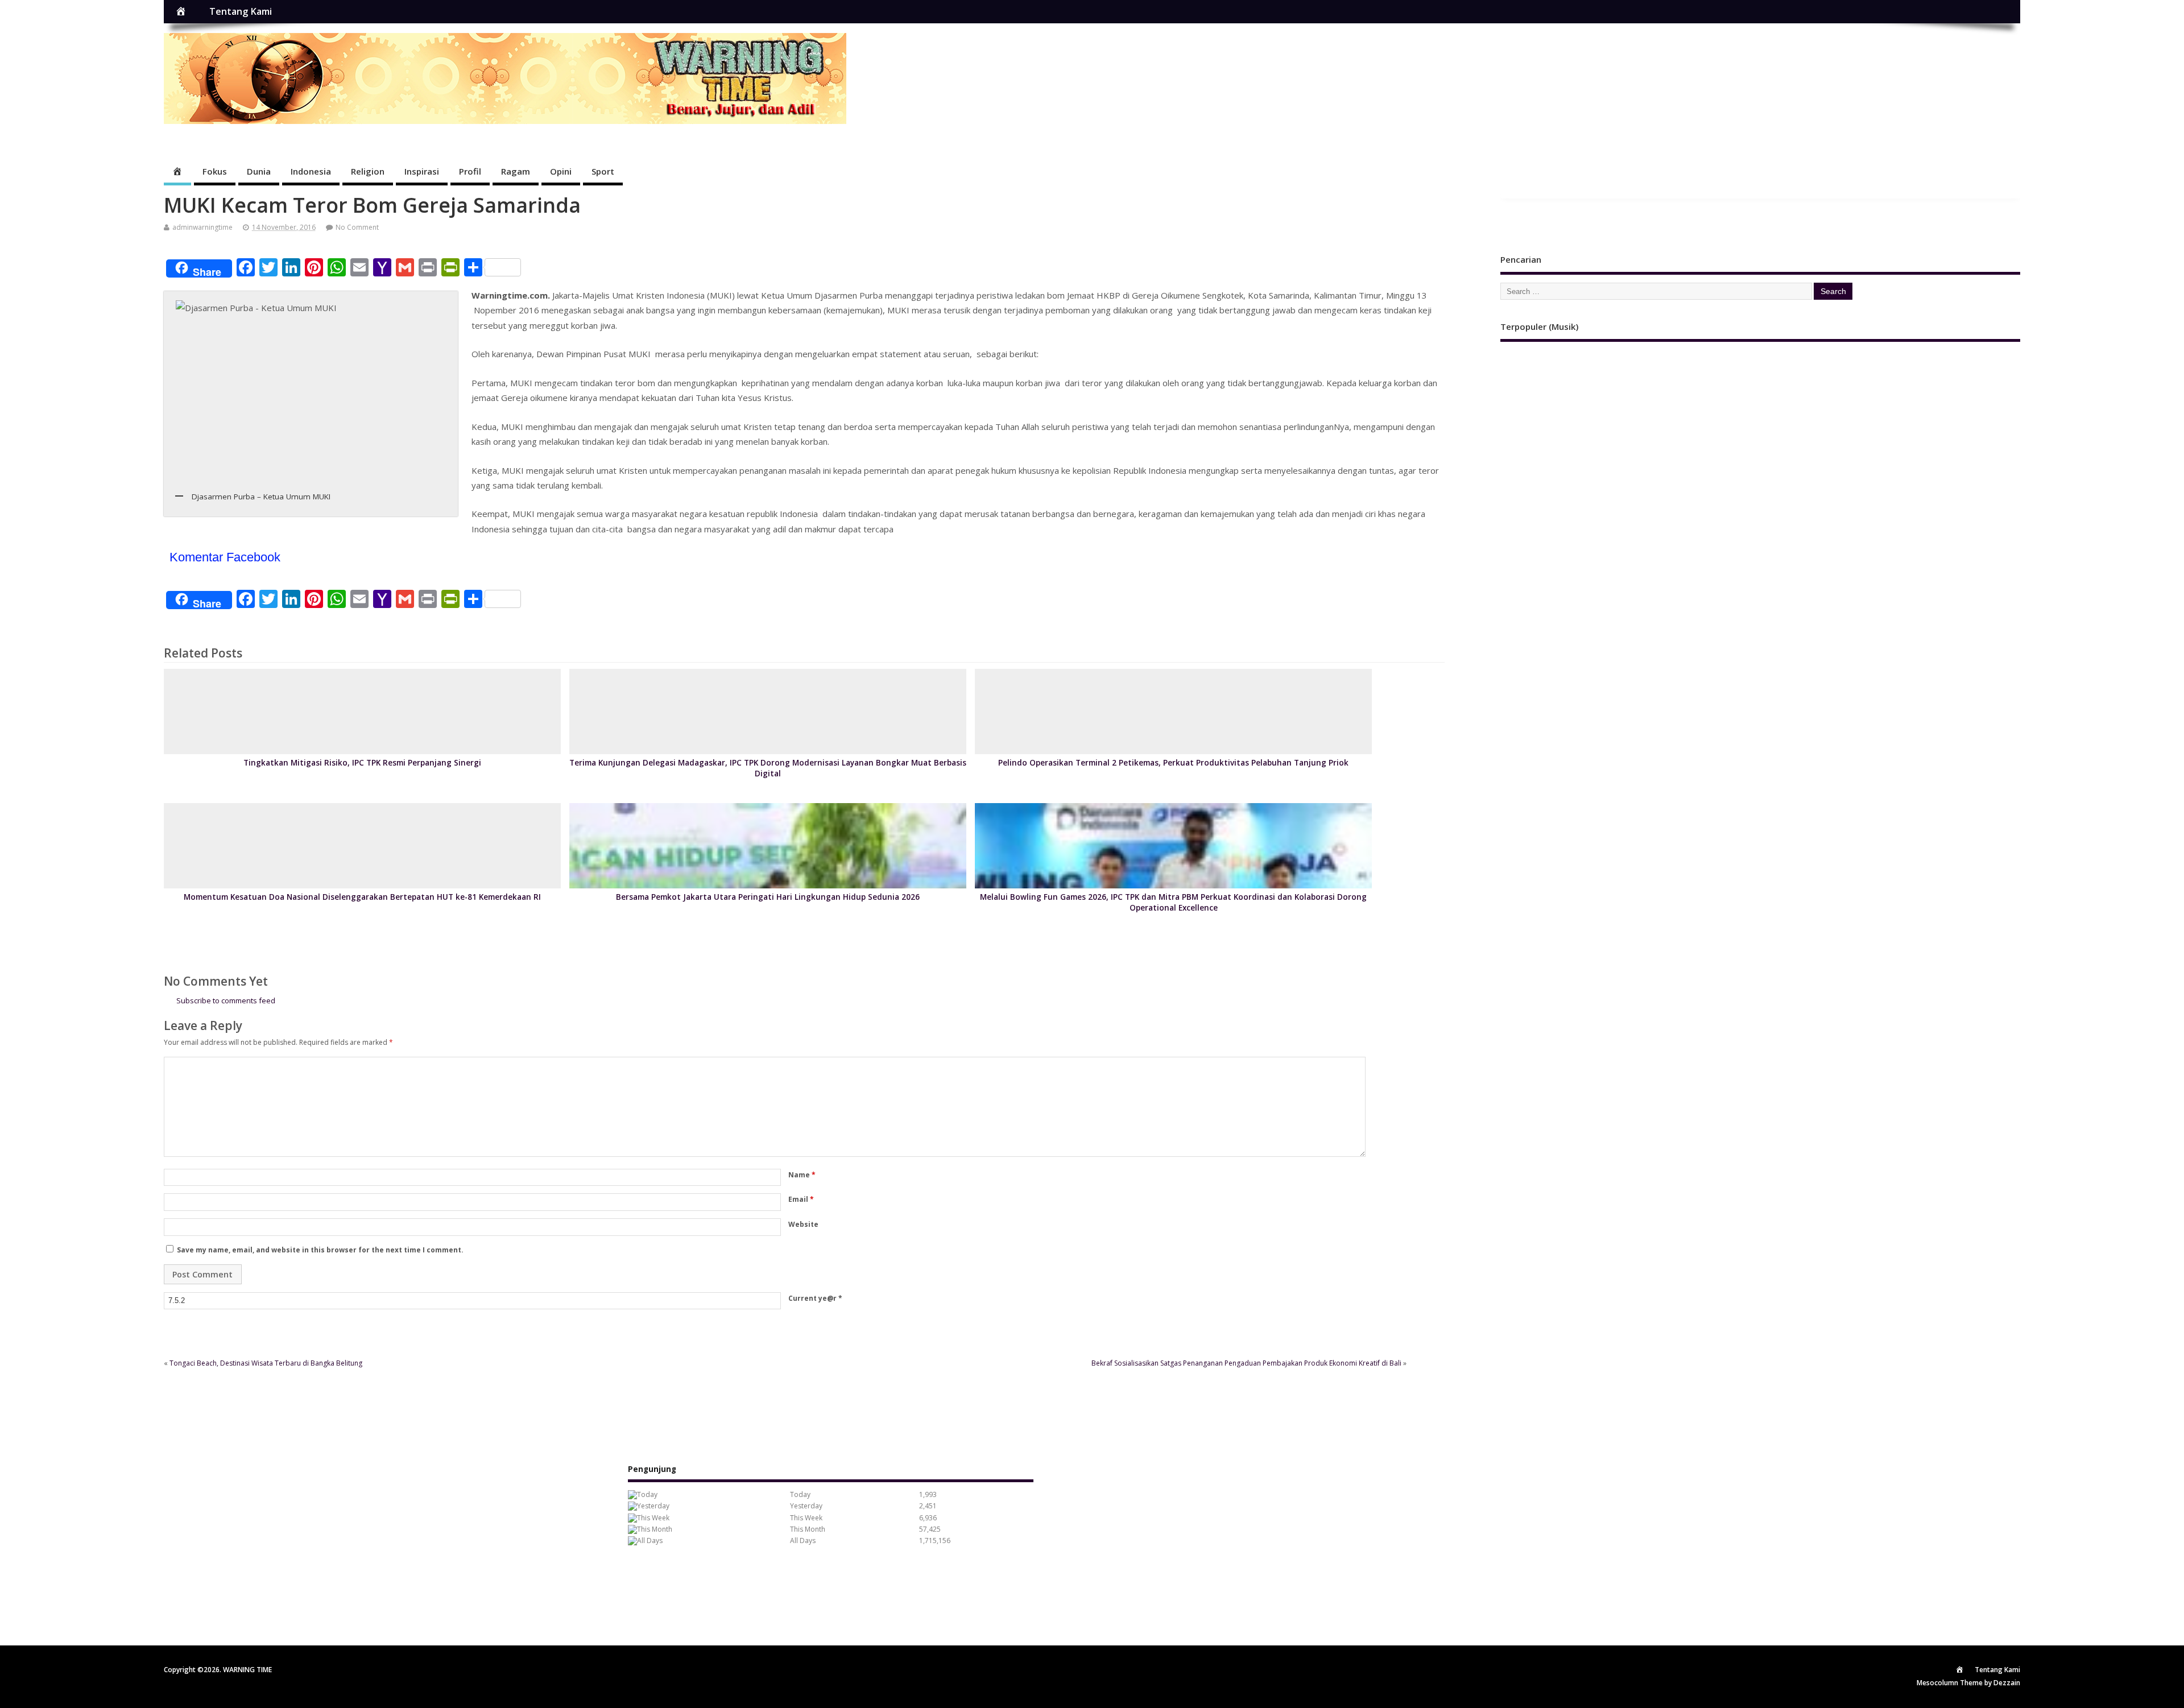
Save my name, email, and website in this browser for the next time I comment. (320, 1250)
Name (802, 1175)
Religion (368, 171)
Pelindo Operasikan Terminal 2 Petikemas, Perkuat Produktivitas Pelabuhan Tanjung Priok (1173, 763)
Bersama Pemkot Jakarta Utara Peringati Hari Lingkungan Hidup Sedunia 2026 (768, 897)
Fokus (215, 171)
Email (801, 1199)
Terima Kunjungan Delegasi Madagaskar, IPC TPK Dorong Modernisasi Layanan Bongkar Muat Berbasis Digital (768, 768)
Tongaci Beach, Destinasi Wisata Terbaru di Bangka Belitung (266, 1363)
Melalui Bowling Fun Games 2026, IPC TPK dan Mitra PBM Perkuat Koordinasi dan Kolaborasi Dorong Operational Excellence (1173, 902)
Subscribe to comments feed (226, 1000)
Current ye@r (815, 1298)
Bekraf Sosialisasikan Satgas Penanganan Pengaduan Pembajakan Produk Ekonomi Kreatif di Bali (1246, 1363)
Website (803, 1224)
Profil (470, 171)
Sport (603, 171)
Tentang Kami (241, 11)
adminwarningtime (202, 227)
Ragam (516, 171)
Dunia (259, 171)
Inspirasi (422, 171)
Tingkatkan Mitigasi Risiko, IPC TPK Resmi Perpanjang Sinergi (362, 763)
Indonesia (311, 171)
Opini (561, 171)
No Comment (357, 227)
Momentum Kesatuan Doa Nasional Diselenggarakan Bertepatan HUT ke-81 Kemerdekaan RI (362, 897)
